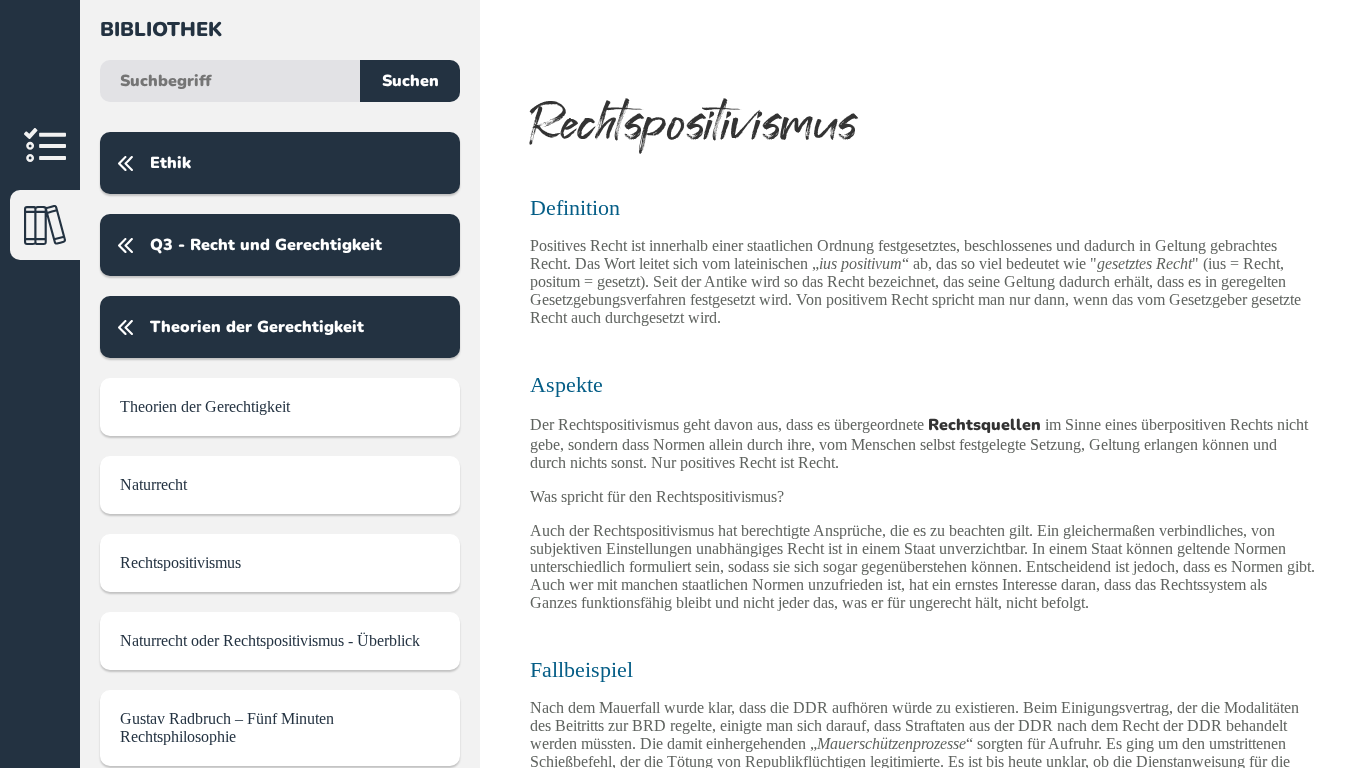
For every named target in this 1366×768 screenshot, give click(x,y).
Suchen (410, 81)
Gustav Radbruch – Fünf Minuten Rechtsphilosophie (227, 727)
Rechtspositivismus (180, 562)
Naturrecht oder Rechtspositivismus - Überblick (270, 640)
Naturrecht (153, 484)
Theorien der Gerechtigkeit (205, 406)
